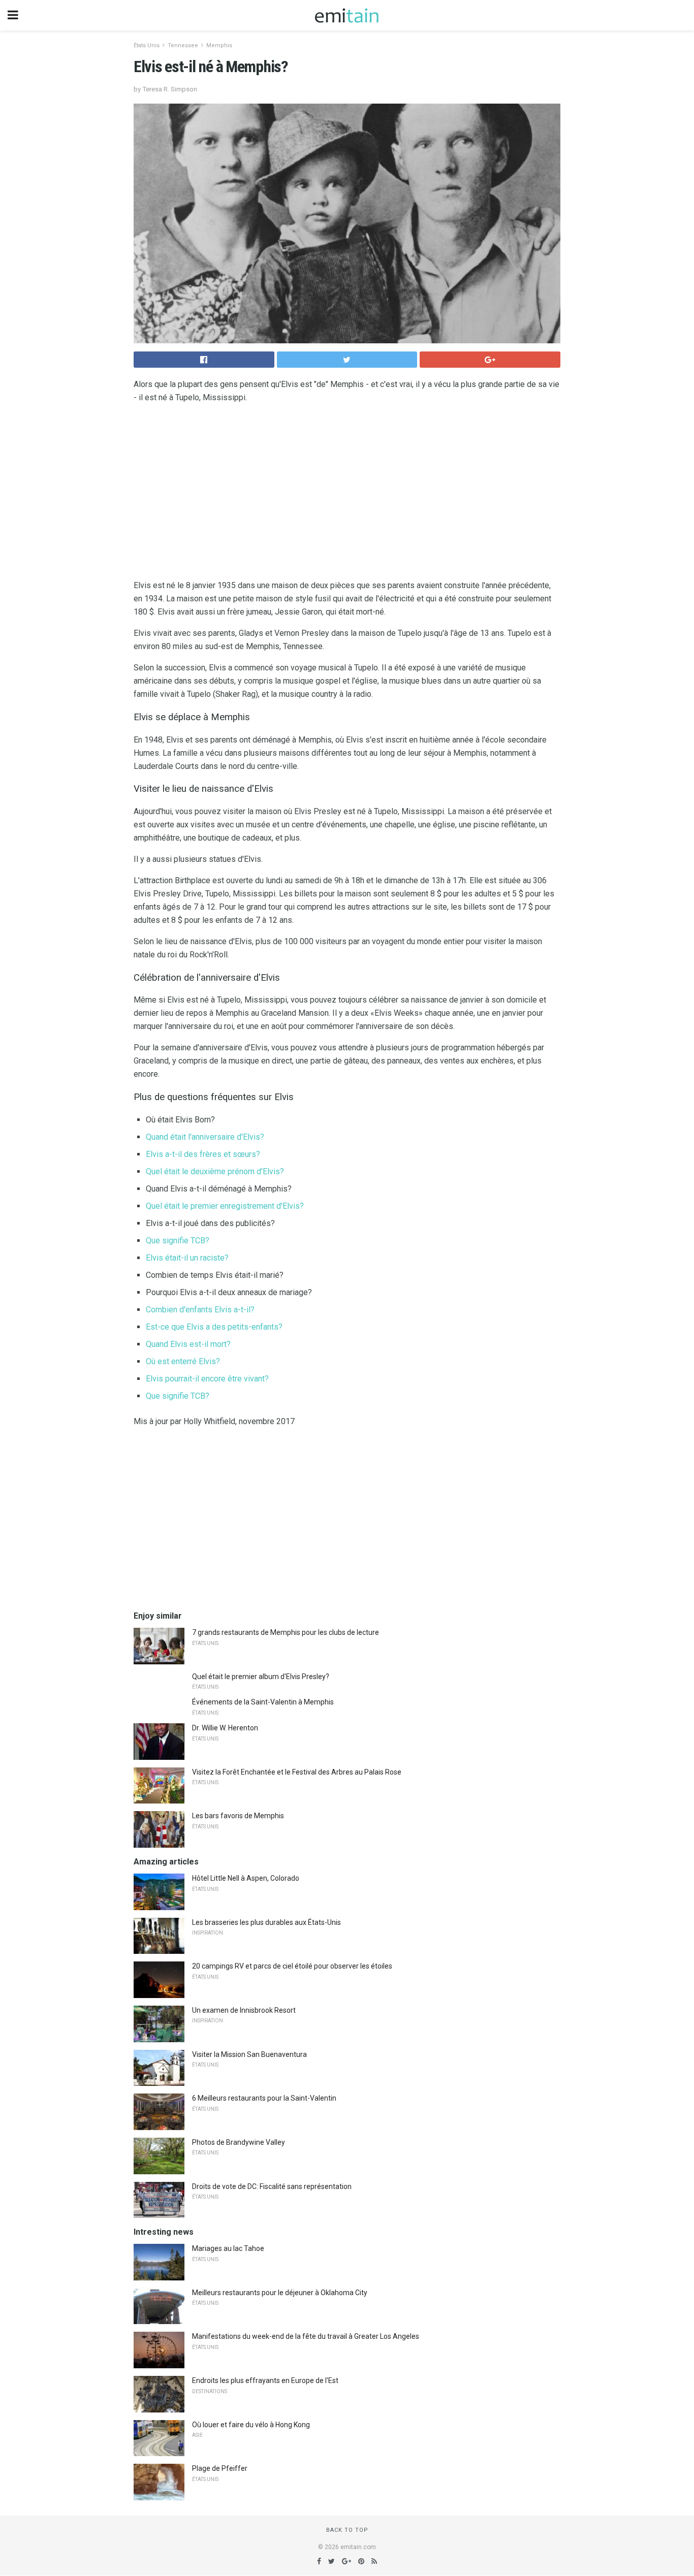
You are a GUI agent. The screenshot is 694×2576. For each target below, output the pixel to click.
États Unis (147, 45)
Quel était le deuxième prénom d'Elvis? (215, 1171)
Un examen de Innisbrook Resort (244, 2010)
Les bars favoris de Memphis (238, 1816)
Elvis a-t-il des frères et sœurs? (203, 1154)
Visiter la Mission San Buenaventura (249, 2054)
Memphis (219, 45)
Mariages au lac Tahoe (228, 2248)
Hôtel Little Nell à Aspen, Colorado (246, 1878)
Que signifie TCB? (178, 1241)
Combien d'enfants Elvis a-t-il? (200, 1310)
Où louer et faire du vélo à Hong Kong (251, 2425)
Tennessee (183, 45)
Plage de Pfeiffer (220, 2468)
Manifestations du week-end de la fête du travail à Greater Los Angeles (306, 2336)
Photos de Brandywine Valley (239, 2142)
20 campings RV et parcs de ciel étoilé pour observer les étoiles (292, 1966)
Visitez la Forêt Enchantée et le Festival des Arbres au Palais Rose (297, 1772)
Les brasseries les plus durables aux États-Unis (266, 1922)
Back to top (347, 2530)
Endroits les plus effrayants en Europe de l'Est (265, 2380)
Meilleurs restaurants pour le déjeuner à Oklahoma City (280, 2293)
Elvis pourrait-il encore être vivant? (207, 1379)
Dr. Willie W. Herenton (225, 1728)
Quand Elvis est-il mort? (188, 1344)
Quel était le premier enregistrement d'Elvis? (225, 1206)
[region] (347, 494)
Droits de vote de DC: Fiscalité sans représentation (272, 2186)
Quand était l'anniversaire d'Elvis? (205, 1137)
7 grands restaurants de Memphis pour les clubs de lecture (286, 1632)
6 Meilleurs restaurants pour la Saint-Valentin (264, 2098)
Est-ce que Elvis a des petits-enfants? (214, 1327)
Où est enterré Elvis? (183, 1361)
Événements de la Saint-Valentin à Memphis (263, 1702)
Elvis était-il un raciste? (187, 1258)
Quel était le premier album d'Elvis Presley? (261, 1677)
